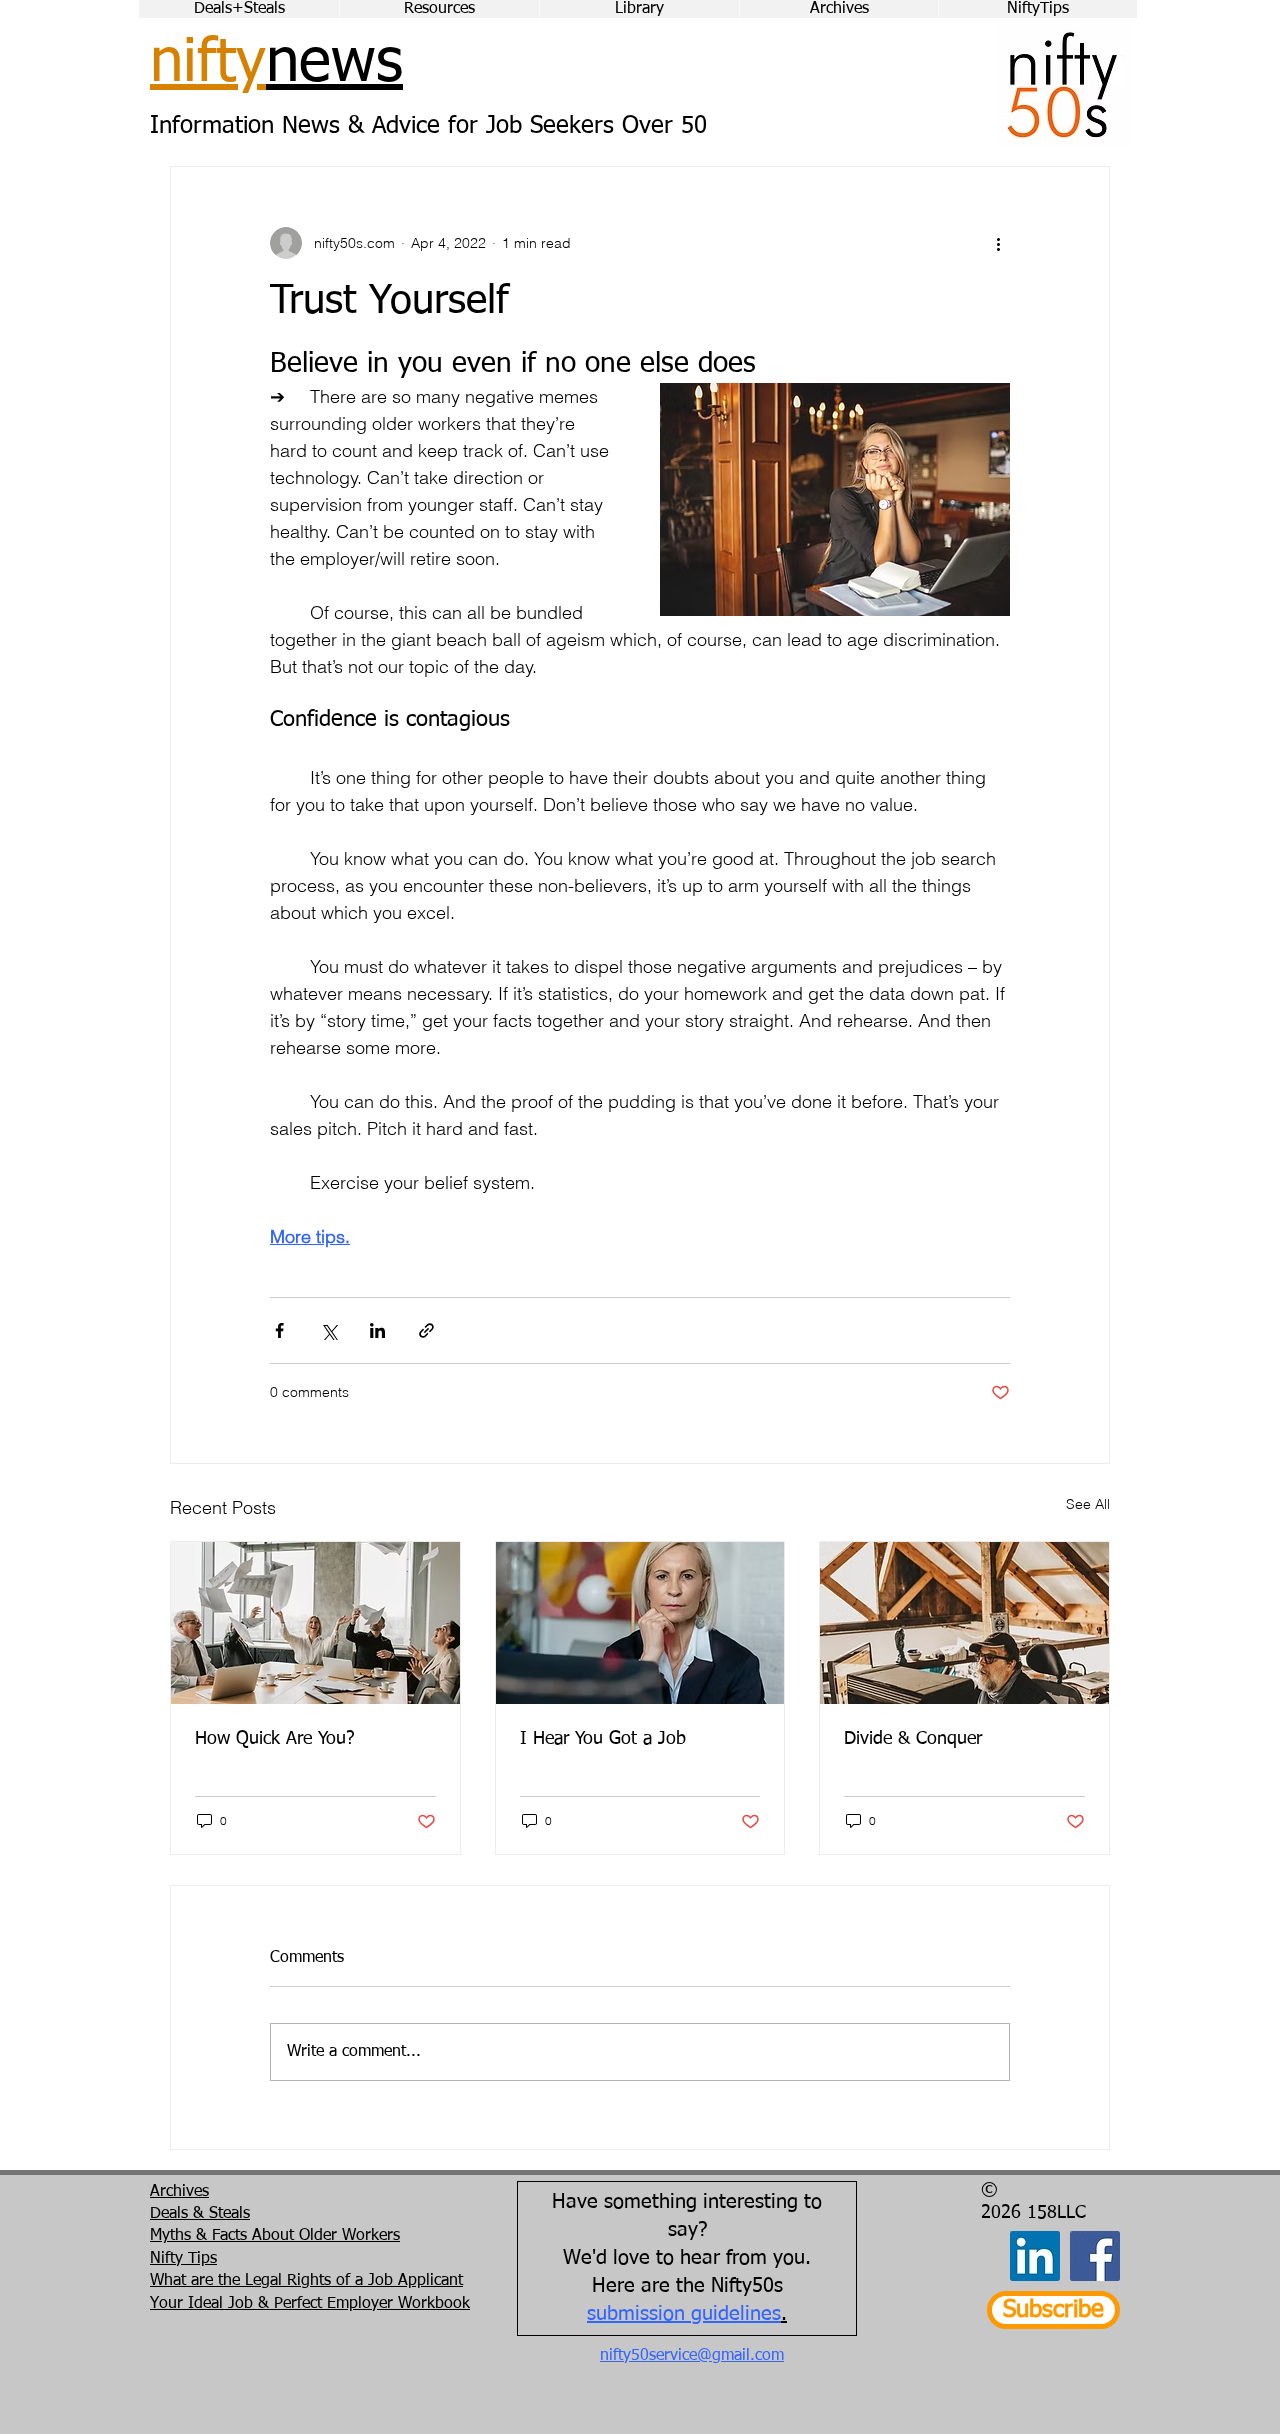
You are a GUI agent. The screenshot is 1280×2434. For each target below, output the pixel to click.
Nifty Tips (183, 2259)
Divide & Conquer (913, 1739)
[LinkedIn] (1035, 2256)
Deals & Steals (200, 2214)
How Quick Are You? (275, 1739)
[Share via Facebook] (279, 1330)
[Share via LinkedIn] (377, 1330)
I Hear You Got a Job (603, 1739)
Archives (179, 2192)
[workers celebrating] (315, 1623)
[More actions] (998, 243)
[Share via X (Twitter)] (328, 1330)
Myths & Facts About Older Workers (275, 2236)
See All (1088, 1504)
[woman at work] (640, 1623)
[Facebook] (1095, 2256)
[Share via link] (426, 1330)
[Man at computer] (964, 1623)
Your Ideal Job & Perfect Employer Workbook (310, 2304)
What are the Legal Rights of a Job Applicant (306, 2281)
